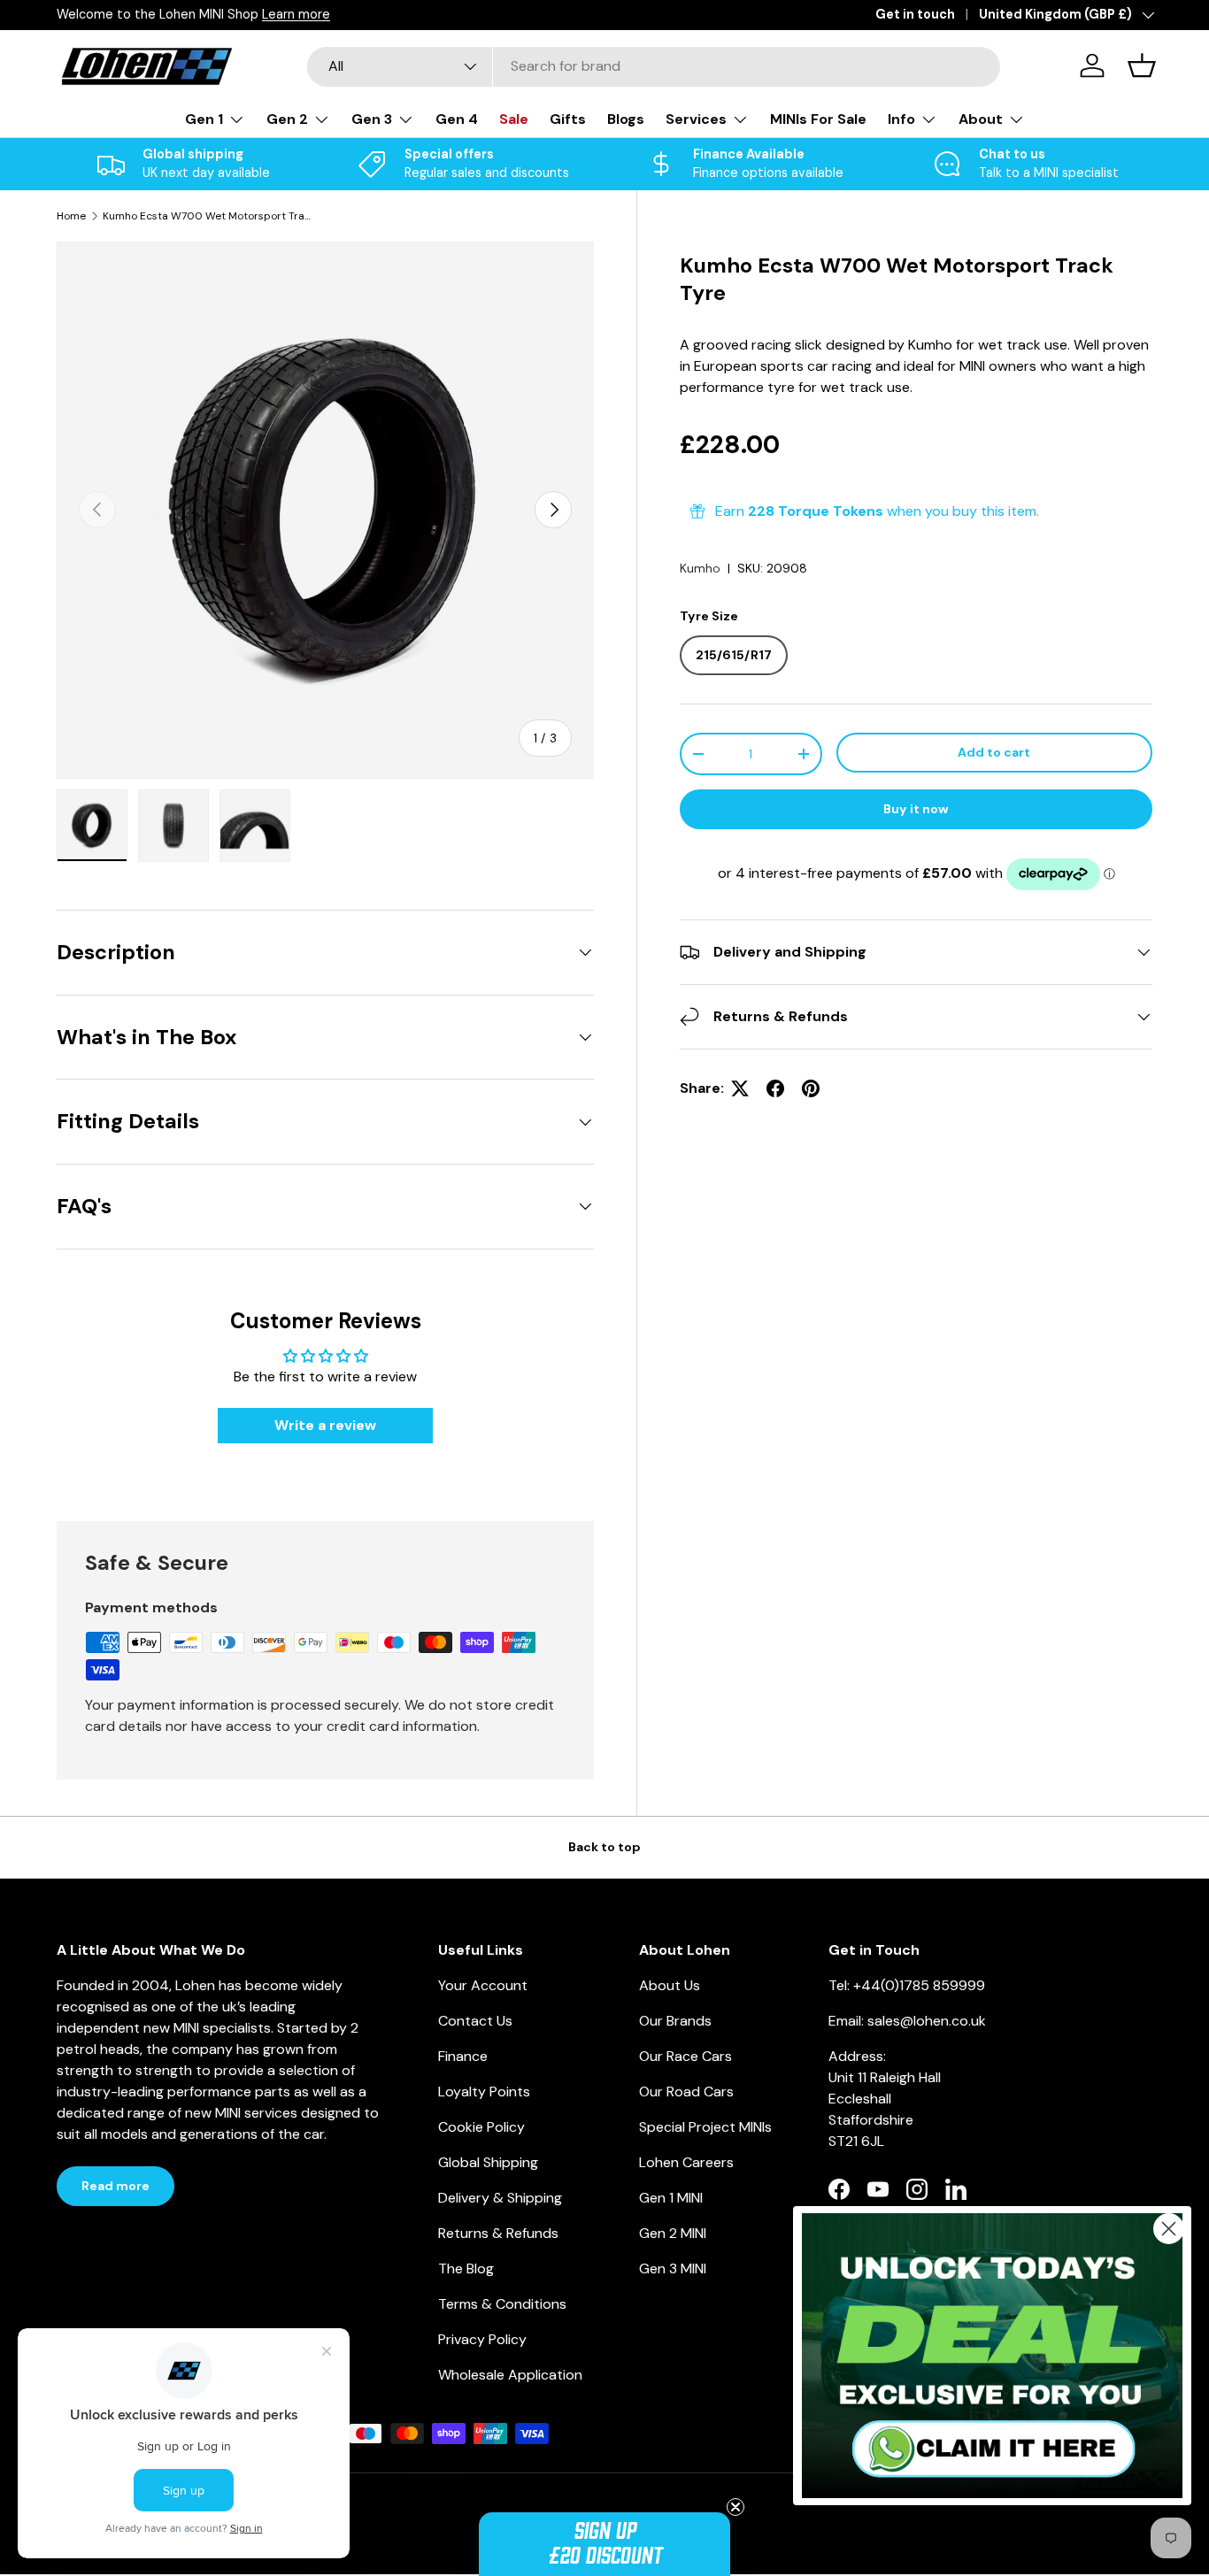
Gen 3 (372, 119)
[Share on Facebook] (775, 1088)
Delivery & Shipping (500, 2198)
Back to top (604, 1847)
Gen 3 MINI (673, 2268)
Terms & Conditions (502, 2304)
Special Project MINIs (705, 2127)
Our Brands (675, 2021)
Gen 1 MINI (671, 2198)
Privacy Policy (482, 2339)
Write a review (325, 1425)
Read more (116, 2186)
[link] (992, 2356)
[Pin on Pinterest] (811, 1088)
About (981, 119)
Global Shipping (488, 2162)
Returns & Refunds (498, 2233)
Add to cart (994, 752)
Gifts (568, 119)
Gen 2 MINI (673, 2233)
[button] (604, 2544)
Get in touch (915, 14)
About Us (670, 1985)
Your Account (483, 1985)
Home (71, 216)
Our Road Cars (686, 2092)
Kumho (700, 568)
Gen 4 (457, 119)
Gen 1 (204, 119)
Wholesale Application (510, 2375)
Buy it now (916, 809)
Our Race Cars (685, 2056)
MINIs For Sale (818, 119)
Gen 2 (287, 119)
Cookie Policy (481, 2127)
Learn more (296, 14)
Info (901, 119)
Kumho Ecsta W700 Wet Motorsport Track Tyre (209, 216)
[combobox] (654, 66)
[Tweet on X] (740, 1088)
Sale (514, 119)
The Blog (466, 2268)
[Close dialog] (1169, 2229)
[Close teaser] (735, 2507)
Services (696, 119)
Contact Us (475, 2021)
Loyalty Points (484, 2092)
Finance (463, 2056)
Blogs (626, 119)
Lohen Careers (686, 2162)
